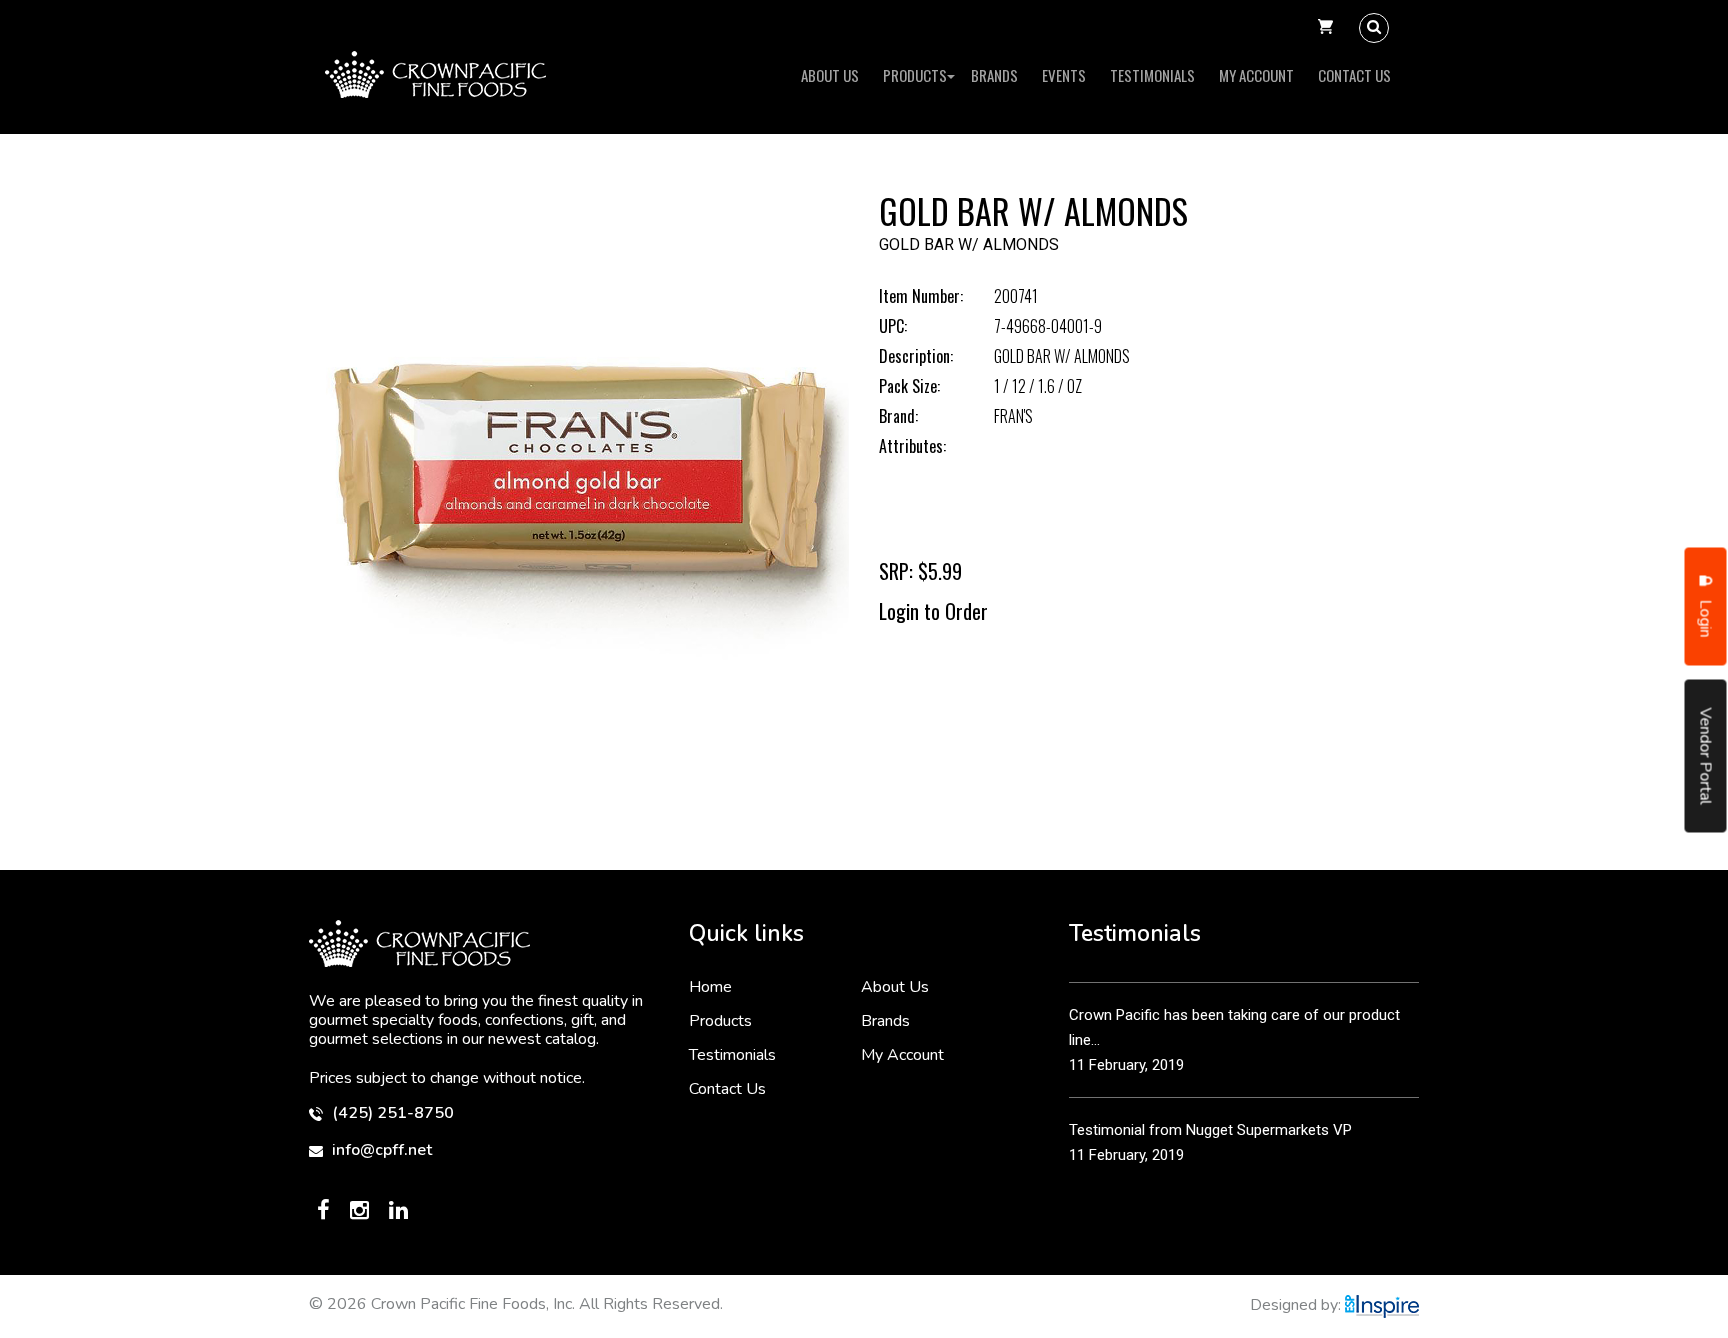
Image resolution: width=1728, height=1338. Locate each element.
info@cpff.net (380, 1150)
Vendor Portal (1706, 756)
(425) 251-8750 (391, 1113)
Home (710, 987)
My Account (1256, 75)
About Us (830, 75)
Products (915, 75)
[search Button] (1374, 28)
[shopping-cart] (1325, 28)
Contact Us (1354, 75)
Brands (994, 75)
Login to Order (933, 611)
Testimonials (1152, 75)
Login (1706, 617)
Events (1064, 75)
